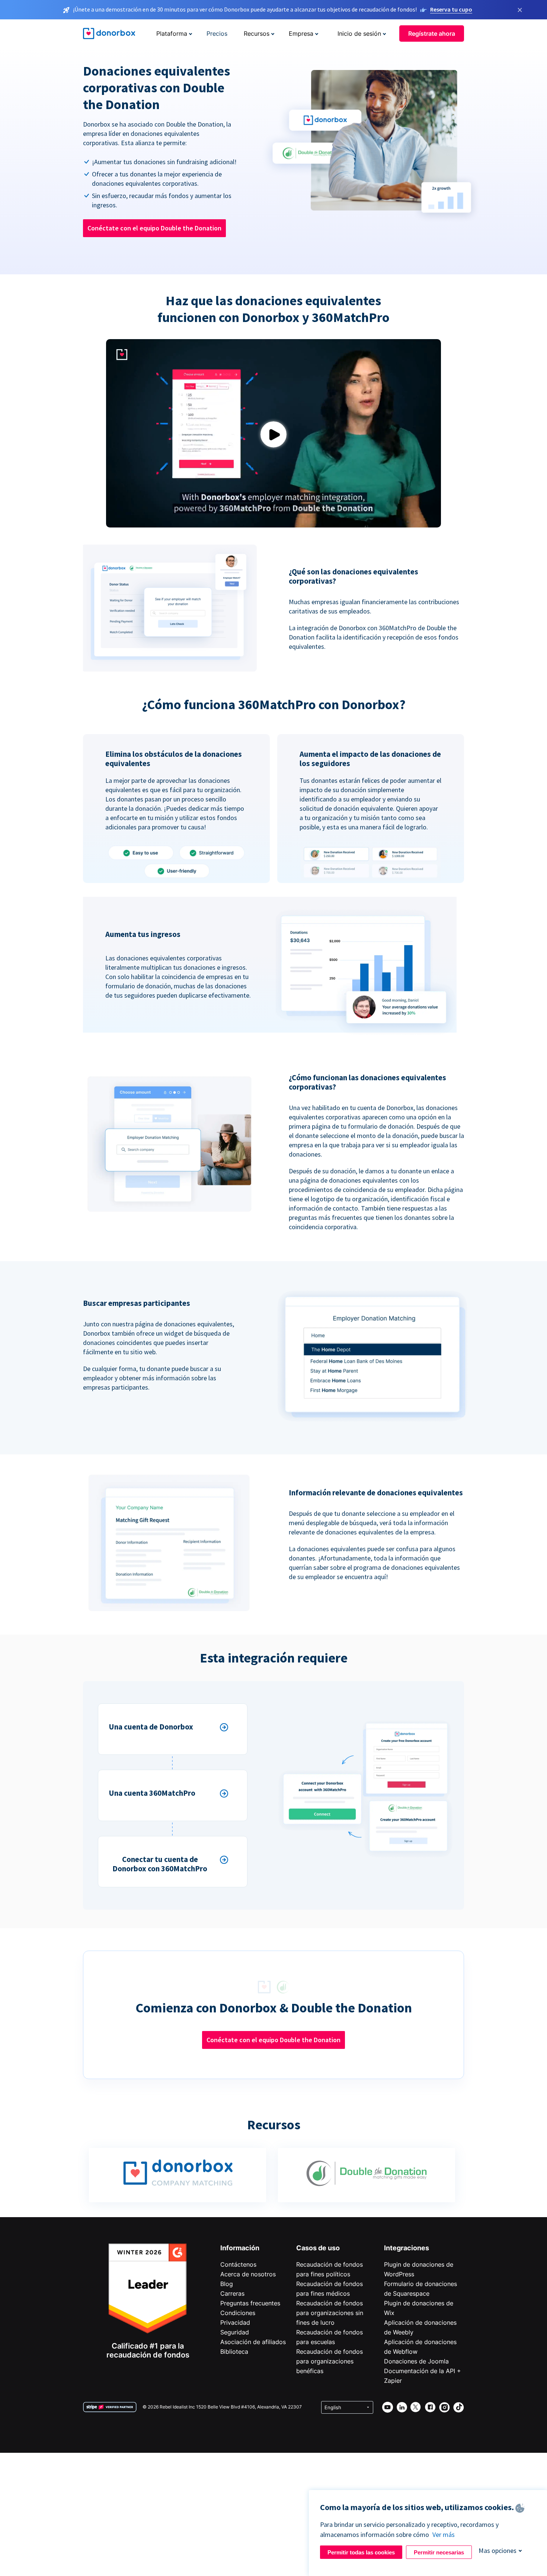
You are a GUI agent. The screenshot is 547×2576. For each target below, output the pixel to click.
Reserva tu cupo (451, 9)
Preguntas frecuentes (250, 2303)
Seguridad (235, 2332)
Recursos (257, 34)
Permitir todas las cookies (361, 2552)
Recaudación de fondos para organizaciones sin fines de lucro (330, 2313)
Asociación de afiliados (253, 2342)
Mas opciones (498, 2551)
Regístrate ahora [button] (432, 34)
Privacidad (235, 2322)
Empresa (301, 34)
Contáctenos (238, 2264)
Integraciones (407, 2248)
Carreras (232, 2293)
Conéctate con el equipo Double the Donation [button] (154, 228)
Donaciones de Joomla (416, 2361)
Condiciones (238, 2313)
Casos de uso (318, 2248)
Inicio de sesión (359, 34)
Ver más (444, 2534)
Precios (217, 34)
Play (273, 435)
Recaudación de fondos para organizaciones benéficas (330, 2361)
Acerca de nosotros (248, 2274)
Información (240, 2248)
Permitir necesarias (439, 2552)
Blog (227, 2284)
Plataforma (172, 34)
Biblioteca (234, 2352)
